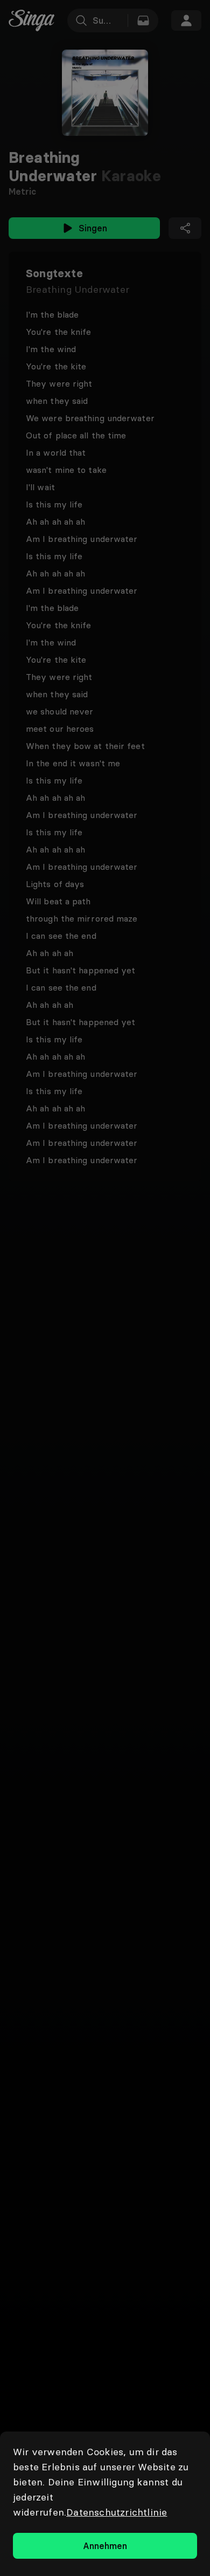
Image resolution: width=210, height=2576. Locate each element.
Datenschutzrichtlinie (117, 2512)
